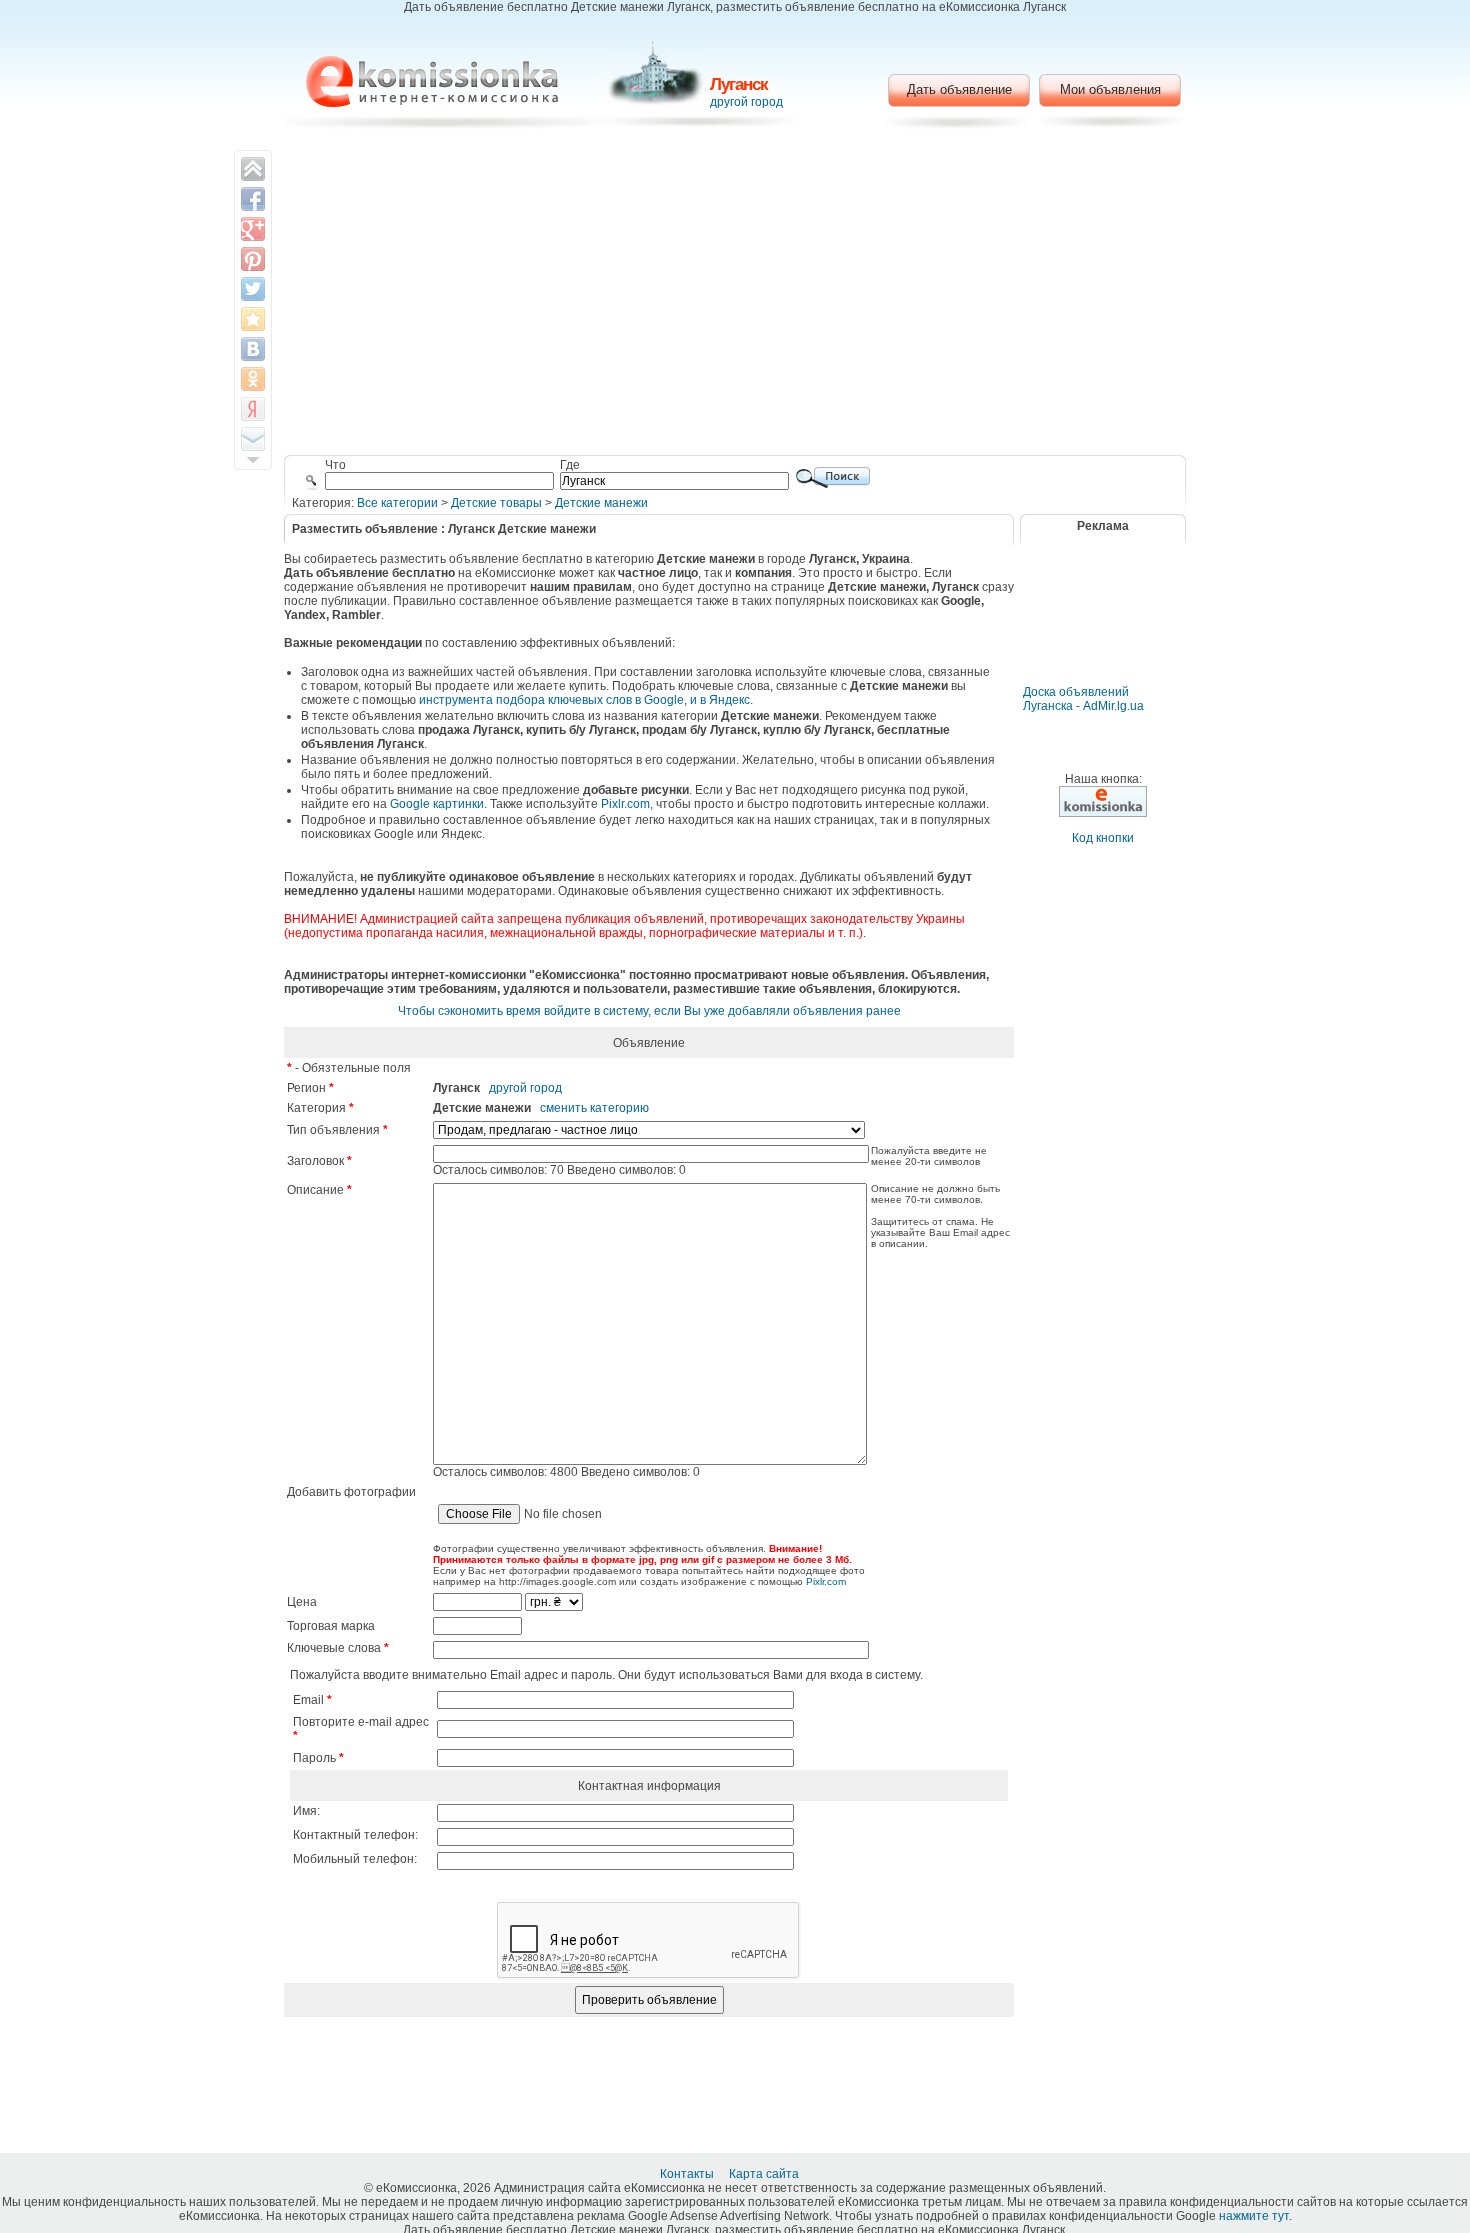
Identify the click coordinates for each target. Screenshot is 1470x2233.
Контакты (688, 2174)
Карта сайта (765, 2174)
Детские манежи (601, 503)
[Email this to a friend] (253, 439)
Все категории (397, 503)
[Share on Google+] (253, 229)
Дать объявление (959, 89)
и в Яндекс (720, 700)
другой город (746, 102)
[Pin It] (253, 259)
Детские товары (496, 503)
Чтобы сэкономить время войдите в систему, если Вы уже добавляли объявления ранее (649, 1011)
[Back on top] (253, 169)
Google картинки (437, 804)
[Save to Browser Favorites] (253, 319)
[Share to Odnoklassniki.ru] (253, 379)
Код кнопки (1103, 838)
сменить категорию (594, 1108)
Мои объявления (1110, 89)
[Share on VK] (253, 349)
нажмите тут (1254, 2216)
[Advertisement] (735, 295)
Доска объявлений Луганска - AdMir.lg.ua (1083, 699)
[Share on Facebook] (253, 199)
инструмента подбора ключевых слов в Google (551, 700)
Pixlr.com (625, 804)
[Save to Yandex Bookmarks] (253, 409)
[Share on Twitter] (253, 289)
